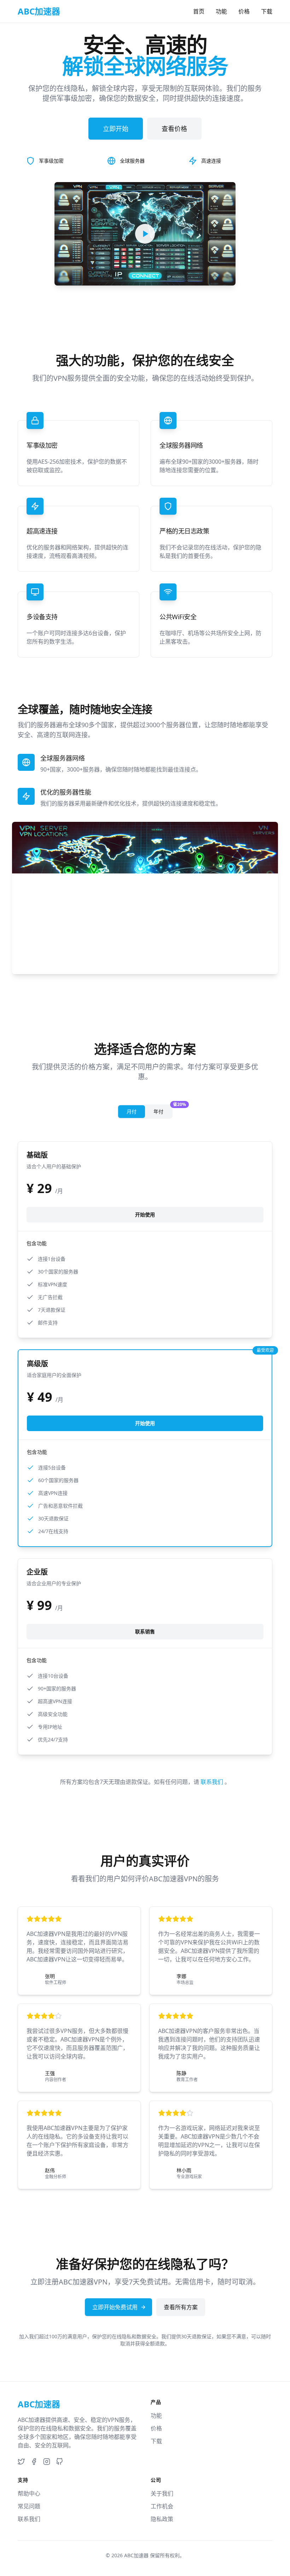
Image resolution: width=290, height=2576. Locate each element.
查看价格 (174, 129)
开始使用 (145, 1214)
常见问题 (29, 2506)
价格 (244, 11)
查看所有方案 (181, 2307)
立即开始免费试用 (115, 2307)
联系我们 (213, 1782)
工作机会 (162, 2506)
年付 (163, 1110)
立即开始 (116, 129)
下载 (267, 11)
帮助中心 (29, 2493)
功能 (221, 11)
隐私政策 (162, 2519)
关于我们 (162, 2493)
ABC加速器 (136, 2555)
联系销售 (145, 1631)
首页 (199, 11)
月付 (132, 1111)
